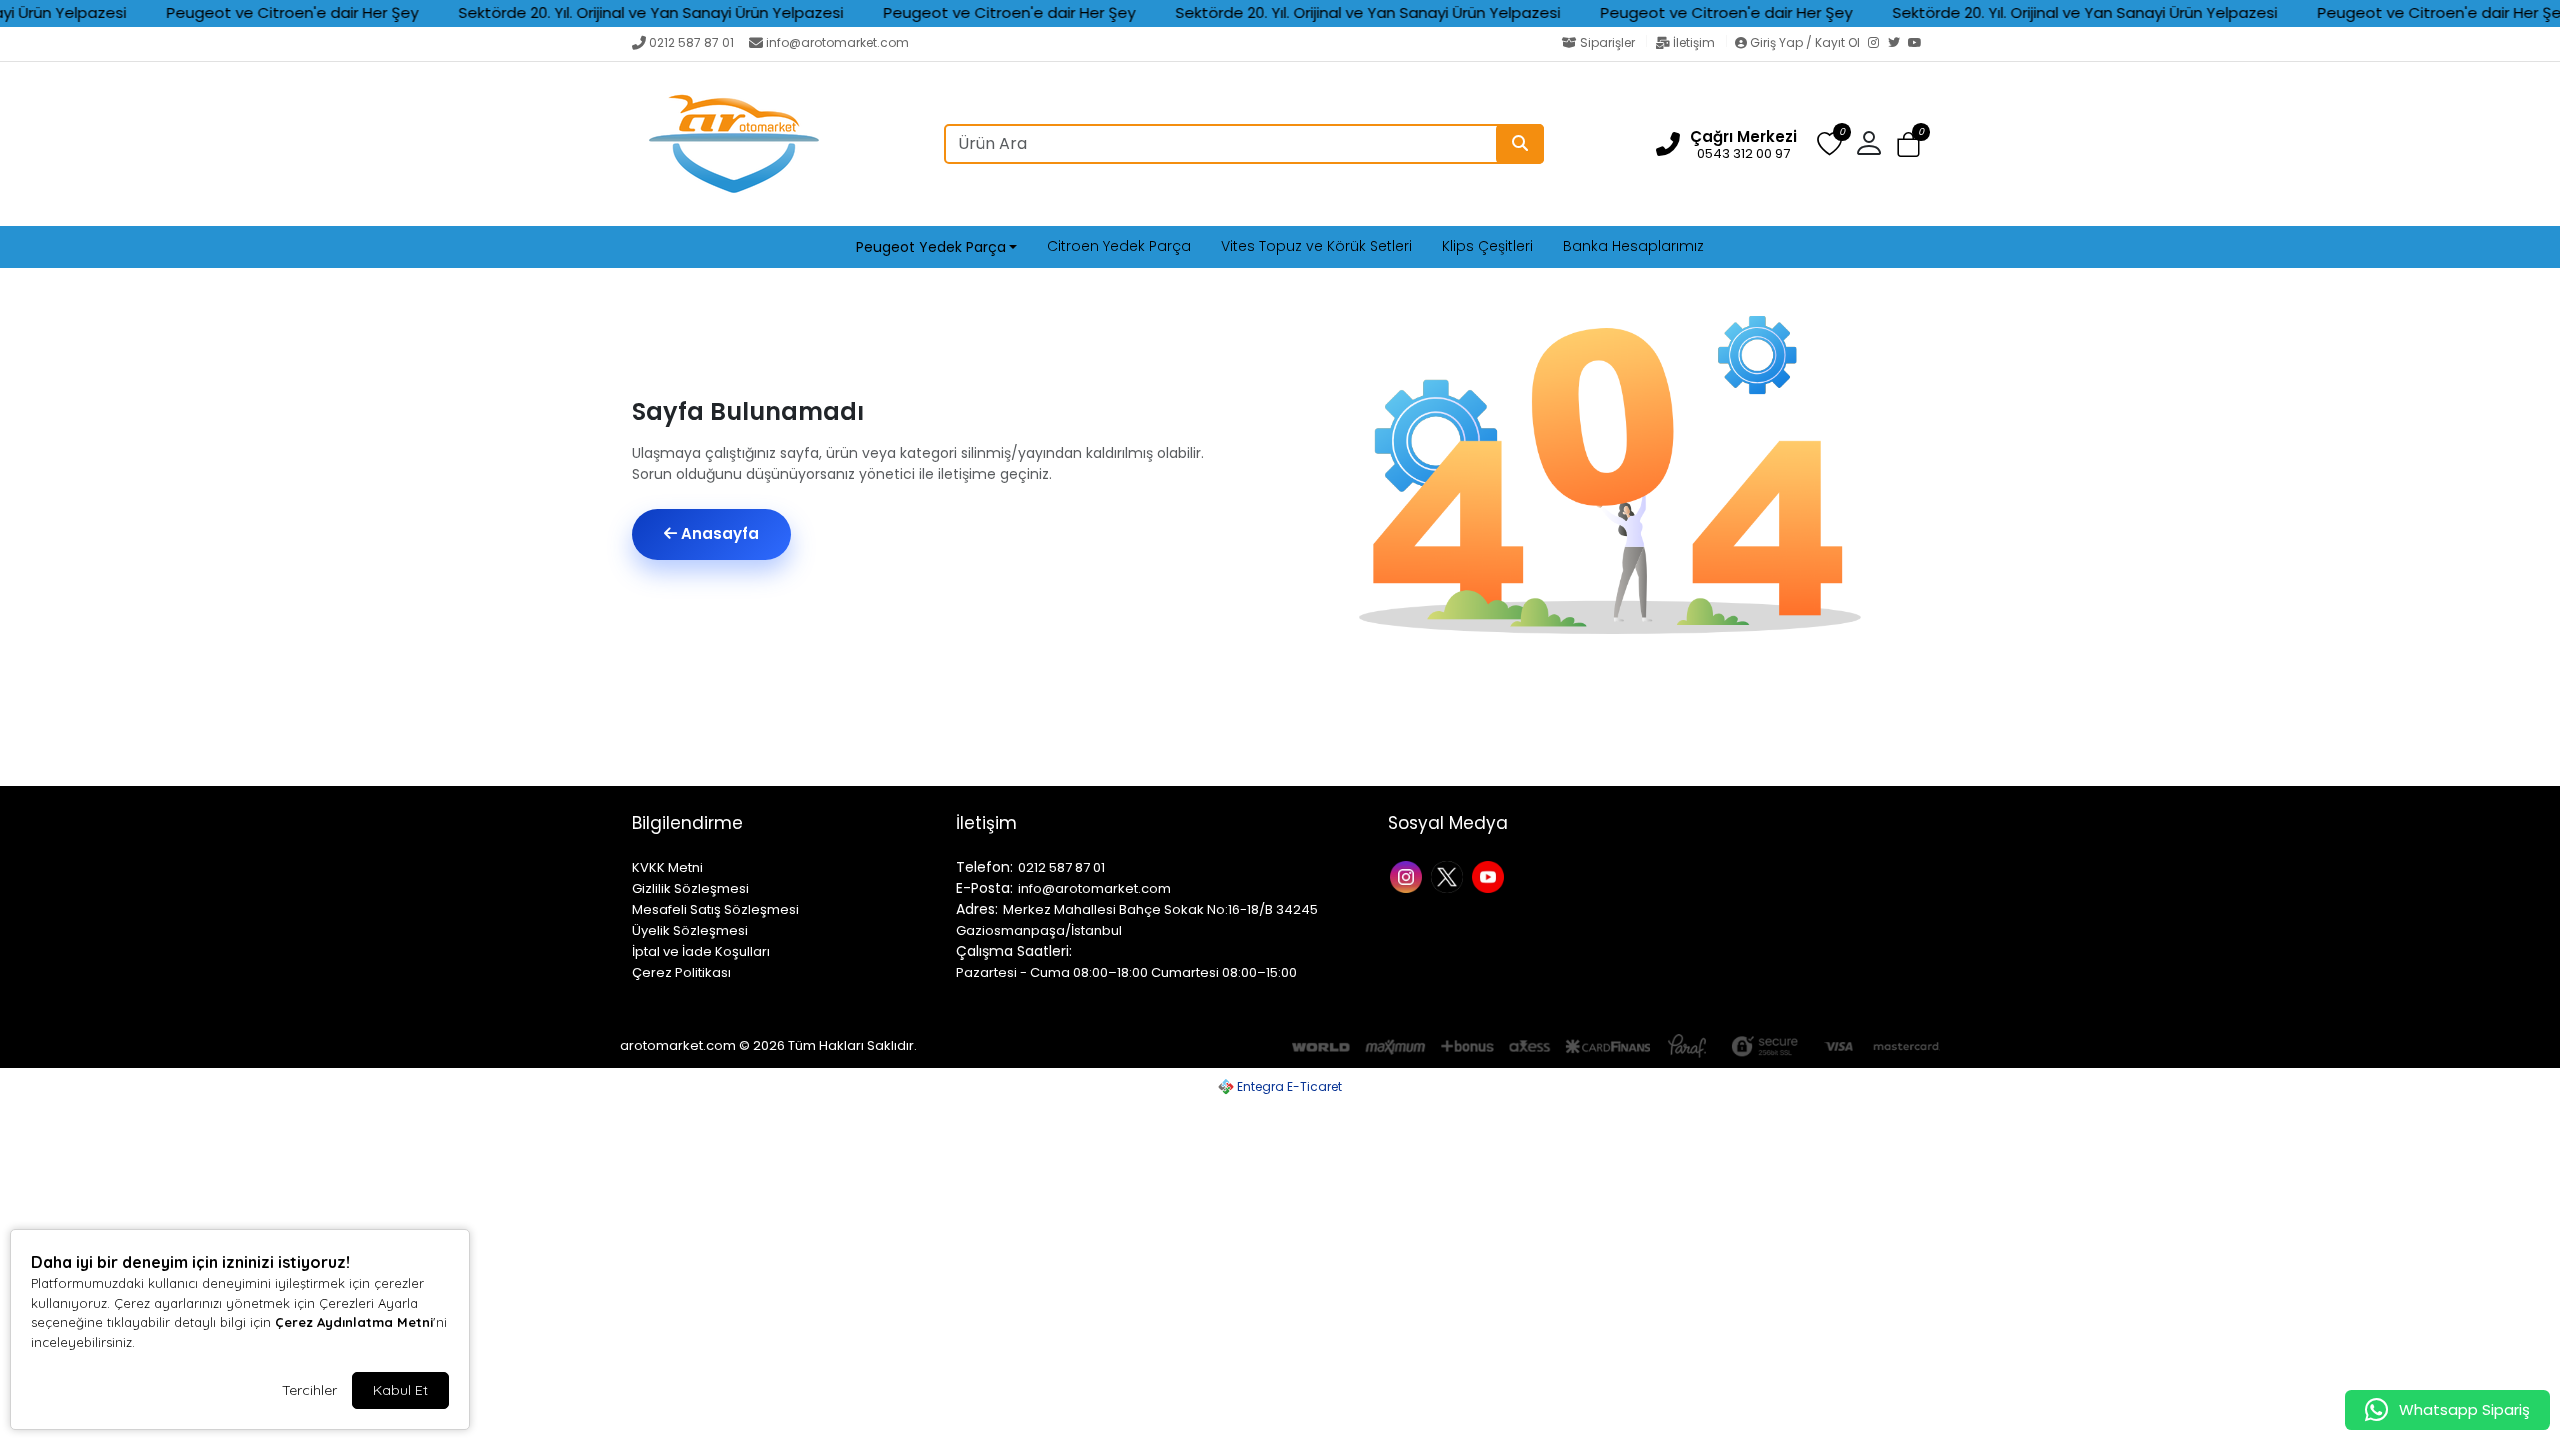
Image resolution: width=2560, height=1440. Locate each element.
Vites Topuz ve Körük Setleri (1316, 246)
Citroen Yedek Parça (1119, 246)
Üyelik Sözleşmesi (690, 930)
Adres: (977, 909)
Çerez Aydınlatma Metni (354, 1322)
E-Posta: (984, 888)
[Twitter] (1898, 44)
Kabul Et (400, 1390)
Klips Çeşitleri (1487, 246)
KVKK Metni (667, 867)
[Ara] (1520, 144)
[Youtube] (1490, 875)
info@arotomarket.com (837, 42)
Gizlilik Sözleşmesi (690, 888)
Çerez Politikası (681, 972)
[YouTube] (1918, 44)
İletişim (1694, 42)
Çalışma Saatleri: (1014, 951)
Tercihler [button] (309, 1390)
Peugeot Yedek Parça (931, 247)
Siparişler (1607, 42)
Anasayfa (718, 533)
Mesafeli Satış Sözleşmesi (715, 909)
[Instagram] (1878, 44)
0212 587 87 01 (691, 42)
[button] (1908, 144)
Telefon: (984, 867)
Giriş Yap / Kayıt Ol (1805, 42)
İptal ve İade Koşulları (701, 951)
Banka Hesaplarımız (1633, 246)
